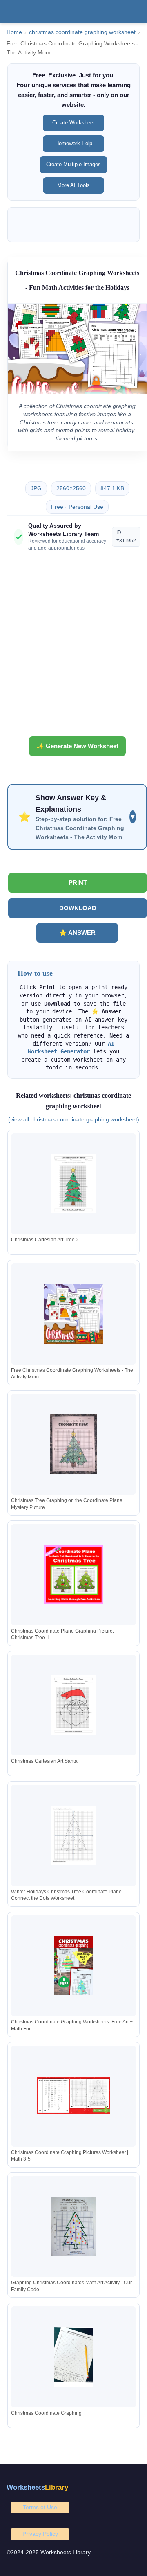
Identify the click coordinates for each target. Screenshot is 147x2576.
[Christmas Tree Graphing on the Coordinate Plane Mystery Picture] (73, 1444)
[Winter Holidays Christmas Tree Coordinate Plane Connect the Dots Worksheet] (73, 1835)
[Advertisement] (73, 647)
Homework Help (74, 143)
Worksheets (37, 2487)
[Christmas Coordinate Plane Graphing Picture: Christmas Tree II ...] (73, 1575)
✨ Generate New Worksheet (77, 746)
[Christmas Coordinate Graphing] (73, 2357)
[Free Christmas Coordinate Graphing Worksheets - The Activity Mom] (73, 1314)
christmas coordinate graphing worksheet (82, 32)
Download (78, 908)
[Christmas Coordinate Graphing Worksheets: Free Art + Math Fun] (73, 1966)
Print (78, 883)
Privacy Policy (40, 2534)
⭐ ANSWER (77, 933)
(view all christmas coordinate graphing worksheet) (74, 1119)
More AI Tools (73, 185)
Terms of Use (40, 2507)
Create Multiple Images (73, 164)
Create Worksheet (73, 123)
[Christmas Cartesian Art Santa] (73, 1705)
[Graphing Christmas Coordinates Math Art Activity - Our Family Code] (73, 2226)
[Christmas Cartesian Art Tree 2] (73, 1183)
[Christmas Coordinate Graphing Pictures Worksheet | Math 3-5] (73, 2096)
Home (14, 32)
